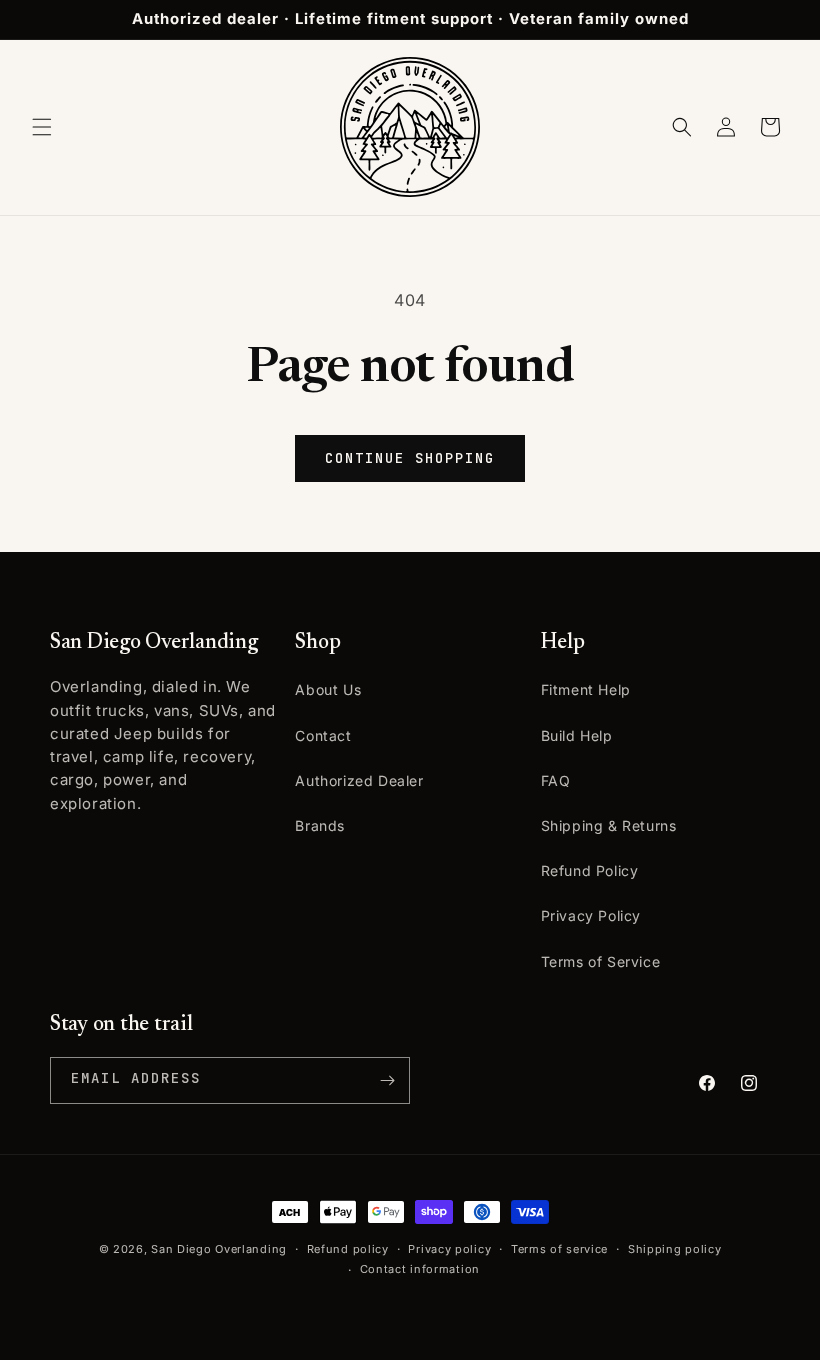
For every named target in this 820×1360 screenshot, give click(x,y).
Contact (323, 735)
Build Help (577, 735)
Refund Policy (590, 870)
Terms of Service (601, 961)
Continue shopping (409, 458)
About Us (328, 689)
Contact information (420, 1269)
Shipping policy (675, 1249)
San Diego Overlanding (219, 1249)
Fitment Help (586, 689)
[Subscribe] (387, 1080)
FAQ (556, 780)
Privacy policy (449, 1249)
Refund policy (348, 1249)
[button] (42, 127)
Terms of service (559, 1249)
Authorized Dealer (359, 780)
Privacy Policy (591, 915)
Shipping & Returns (609, 825)
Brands (320, 825)
